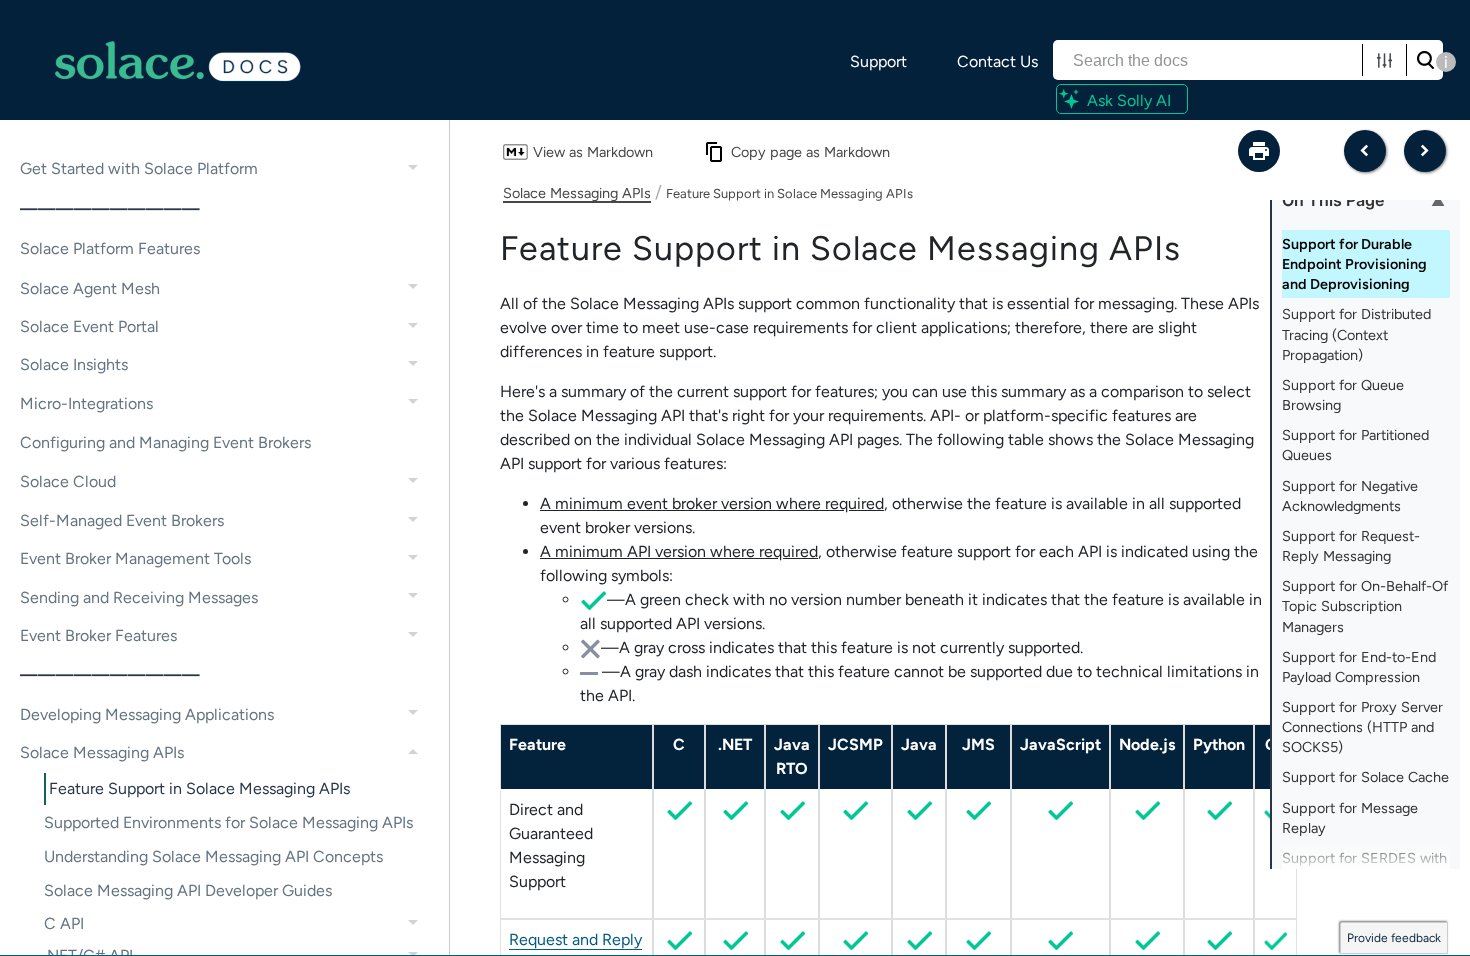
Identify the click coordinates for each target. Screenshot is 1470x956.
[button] (1384, 60)
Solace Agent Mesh (90, 288)
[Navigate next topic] (1425, 151)
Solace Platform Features (110, 248)
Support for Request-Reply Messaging (1351, 546)
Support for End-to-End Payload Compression (1359, 667)
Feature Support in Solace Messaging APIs (199, 788)
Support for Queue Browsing (1343, 395)
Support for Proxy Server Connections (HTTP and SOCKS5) (1362, 727)
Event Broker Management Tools (135, 558)
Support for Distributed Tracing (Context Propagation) (1356, 334)
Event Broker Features (98, 635)
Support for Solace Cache (1365, 777)
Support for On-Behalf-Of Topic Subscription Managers (1365, 606)
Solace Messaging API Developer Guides (188, 890)
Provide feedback (1394, 938)
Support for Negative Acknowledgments (1350, 496)
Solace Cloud (68, 481)
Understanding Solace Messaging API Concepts (213, 856)
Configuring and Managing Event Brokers (165, 442)
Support (878, 61)
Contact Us (997, 61)
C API (64, 923)
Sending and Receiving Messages (139, 597)
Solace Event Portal (89, 326)
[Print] (1259, 151)
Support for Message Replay (1350, 818)
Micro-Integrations (86, 403)
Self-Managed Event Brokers (122, 520)
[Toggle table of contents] (1438, 200)
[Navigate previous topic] (1365, 151)
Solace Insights (74, 364)
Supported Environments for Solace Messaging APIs (228, 822)
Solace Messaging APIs (102, 752)
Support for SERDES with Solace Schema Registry (1364, 868)
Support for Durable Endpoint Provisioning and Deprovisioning (1354, 264)
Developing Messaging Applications (147, 714)
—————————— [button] (110, 208)
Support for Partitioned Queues (1355, 445)
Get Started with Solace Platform (139, 168)
